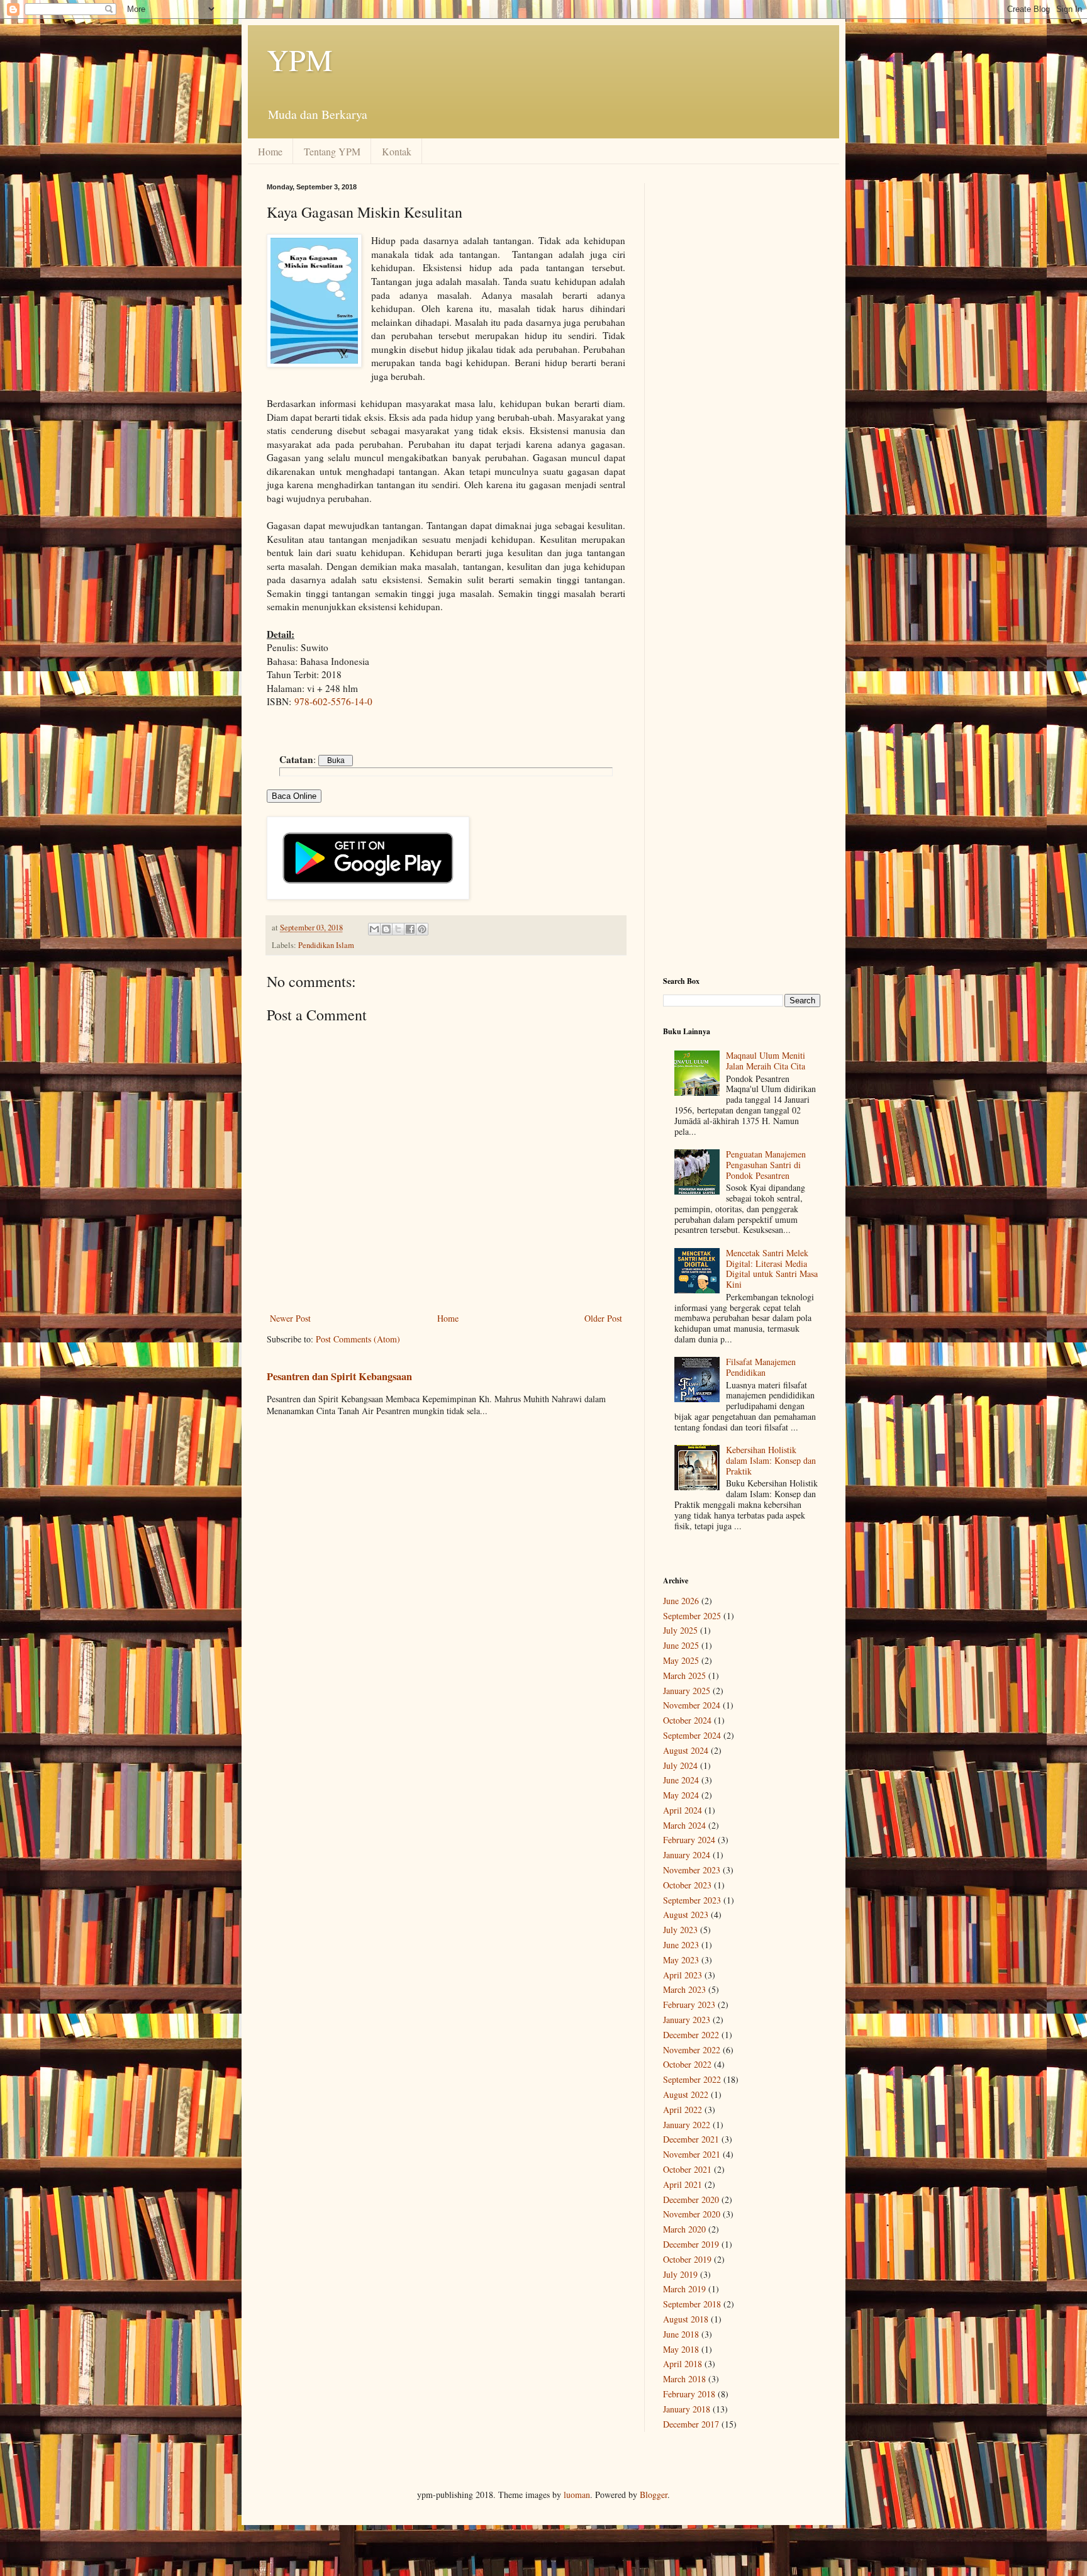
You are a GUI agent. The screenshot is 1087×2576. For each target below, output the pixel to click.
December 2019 (691, 2244)
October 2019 (687, 2259)
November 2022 (692, 2050)
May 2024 (681, 1795)
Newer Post (290, 1318)
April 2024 (683, 1810)
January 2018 (687, 2409)
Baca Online (294, 796)
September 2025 (692, 1616)
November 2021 (692, 2154)
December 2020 (691, 2200)
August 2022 (686, 2094)
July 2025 (680, 1630)
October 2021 (687, 2169)
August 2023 (686, 1915)
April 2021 (683, 2184)
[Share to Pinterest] (422, 929)
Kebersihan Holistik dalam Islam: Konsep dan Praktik (771, 1460)
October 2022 (687, 2064)
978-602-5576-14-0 (333, 701)
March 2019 (684, 2289)
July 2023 (680, 1930)
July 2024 (680, 1765)
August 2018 (686, 2319)
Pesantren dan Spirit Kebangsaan (339, 1376)
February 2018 (689, 2394)
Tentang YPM (332, 151)
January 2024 (687, 1855)
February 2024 (689, 1840)
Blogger (654, 2495)
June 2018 (681, 2334)
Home (270, 151)
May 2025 (681, 1660)
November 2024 (692, 1705)
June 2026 (681, 1601)
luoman (577, 2495)
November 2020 (692, 2214)
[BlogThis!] (386, 929)
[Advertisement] (742, 372)
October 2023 (687, 1885)
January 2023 (687, 2020)
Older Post (603, 1318)
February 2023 (689, 2004)
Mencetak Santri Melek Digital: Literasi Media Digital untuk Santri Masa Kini (772, 1268)
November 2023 (692, 1870)
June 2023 (681, 1945)
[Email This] (374, 929)
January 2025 (687, 1691)
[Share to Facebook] (410, 929)
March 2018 (684, 2379)
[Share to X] (398, 929)
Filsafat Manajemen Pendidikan (761, 1367)
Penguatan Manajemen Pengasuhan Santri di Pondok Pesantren (766, 1165)
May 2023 (681, 1960)
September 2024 (692, 1735)
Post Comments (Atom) (358, 1339)
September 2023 (692, 1900)
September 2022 (692, 2079)
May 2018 (681, 2349)
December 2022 (691, 2035)
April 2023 (683, 1975)
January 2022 (687, 2125)
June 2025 (681, 1645)
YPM (300, 59)
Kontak (397, 151)
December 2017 (691, 2424)
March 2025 (684, 1676)
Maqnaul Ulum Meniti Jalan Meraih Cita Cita (766, 1061)
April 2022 (683, 2110)
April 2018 (683, 2364)
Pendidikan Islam (326, 945)
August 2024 (686, 1750)
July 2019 (680, 2274)
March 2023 (684, 1989)
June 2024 (681, 1780)
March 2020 (684, 2229)
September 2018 (692, 2304)
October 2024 (687, 1720)
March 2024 (684, 1825)
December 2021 (691, 2139)
